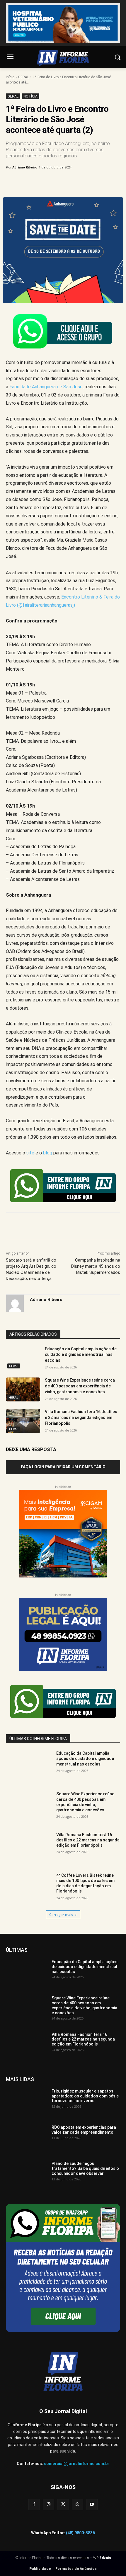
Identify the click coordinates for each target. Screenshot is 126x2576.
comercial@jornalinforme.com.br (77, 2464)
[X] (44, 182)
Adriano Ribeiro (25, 167)
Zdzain (105, 2558)
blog (48, 1153)
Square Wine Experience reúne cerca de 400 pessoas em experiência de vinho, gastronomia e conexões (80, 1386)
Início (10, 77)
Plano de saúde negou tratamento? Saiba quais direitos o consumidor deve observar (85, 2168)
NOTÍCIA (30, 96)
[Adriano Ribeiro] (15, 1303)
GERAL (24, 77)
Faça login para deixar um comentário (63, 1467)
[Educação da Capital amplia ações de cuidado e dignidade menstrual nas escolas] (23, 1358)
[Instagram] (48, 2505)
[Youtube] (92, 2505)
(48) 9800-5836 (80, 2533)
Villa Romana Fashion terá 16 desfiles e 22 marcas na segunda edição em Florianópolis (81, 1417)
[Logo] (63, 58)
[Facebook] (30, 182)
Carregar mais (61, 1915)
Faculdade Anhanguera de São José (46, 387)
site (30, 1153)
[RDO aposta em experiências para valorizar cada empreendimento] (26, 2139)
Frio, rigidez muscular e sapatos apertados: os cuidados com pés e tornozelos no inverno (85, 2096)
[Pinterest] (57, 182)
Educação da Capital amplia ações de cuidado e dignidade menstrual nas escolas (81, 1355)
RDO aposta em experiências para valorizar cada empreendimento (84, 2130)
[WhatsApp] (71, 182)
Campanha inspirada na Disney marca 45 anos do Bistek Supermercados (96, 1266)
